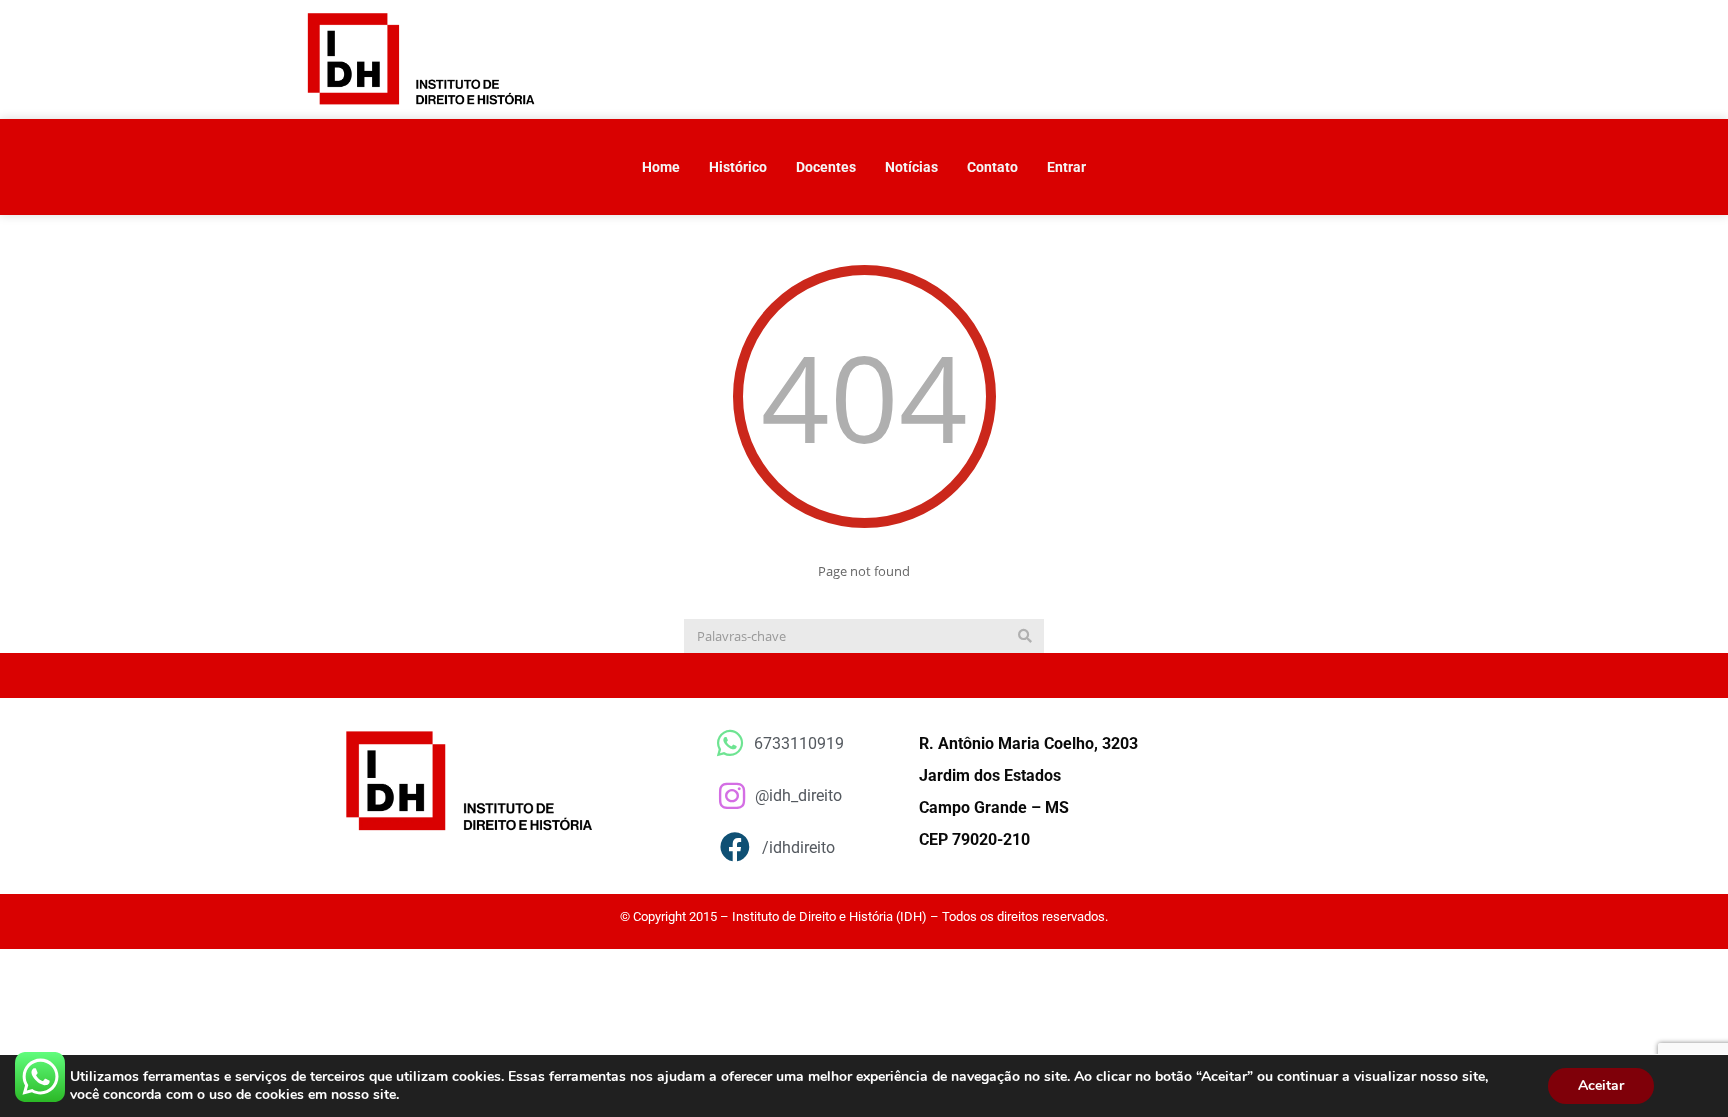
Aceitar (1601, 1085)
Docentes (826, 167)
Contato (992, 167)
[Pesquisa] (1025, 636)
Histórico (738, 167)
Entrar (1066, 167)
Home (661, 167)
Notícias (911, 167)
